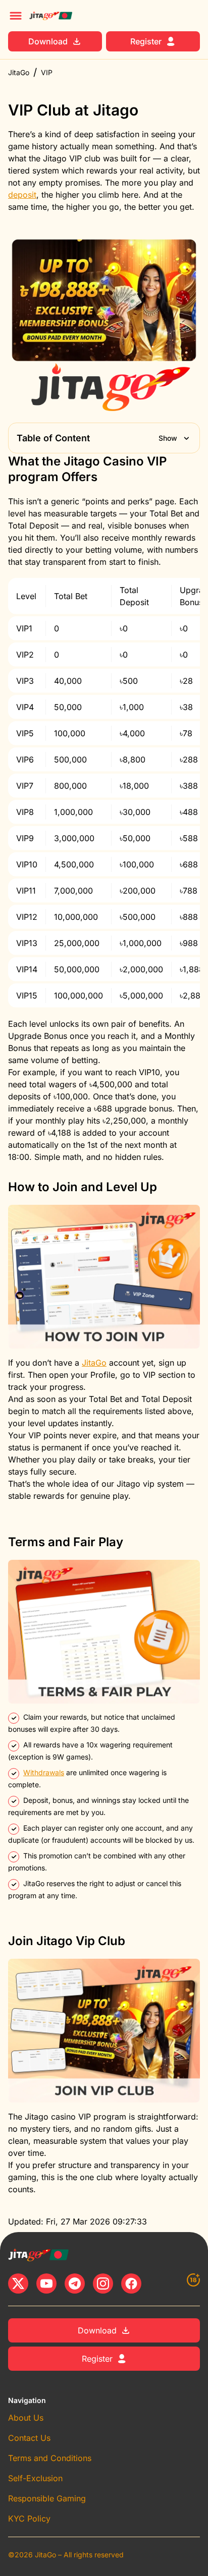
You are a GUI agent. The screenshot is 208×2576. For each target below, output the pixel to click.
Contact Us (29, 2438)
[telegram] (75, 2284)
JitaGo (19, 72)
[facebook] (131, 2284)
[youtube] (46, 2284)
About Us (26, 2418)
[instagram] (103, 2284)
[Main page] (51, 16)
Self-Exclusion (35, 2478)
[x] (18, 2284)
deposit (22, 195)
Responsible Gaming (47, 2498)
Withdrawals (44, 1772)
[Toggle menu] (16, 16)
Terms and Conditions (50, 2458)
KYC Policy (29, 2519)
